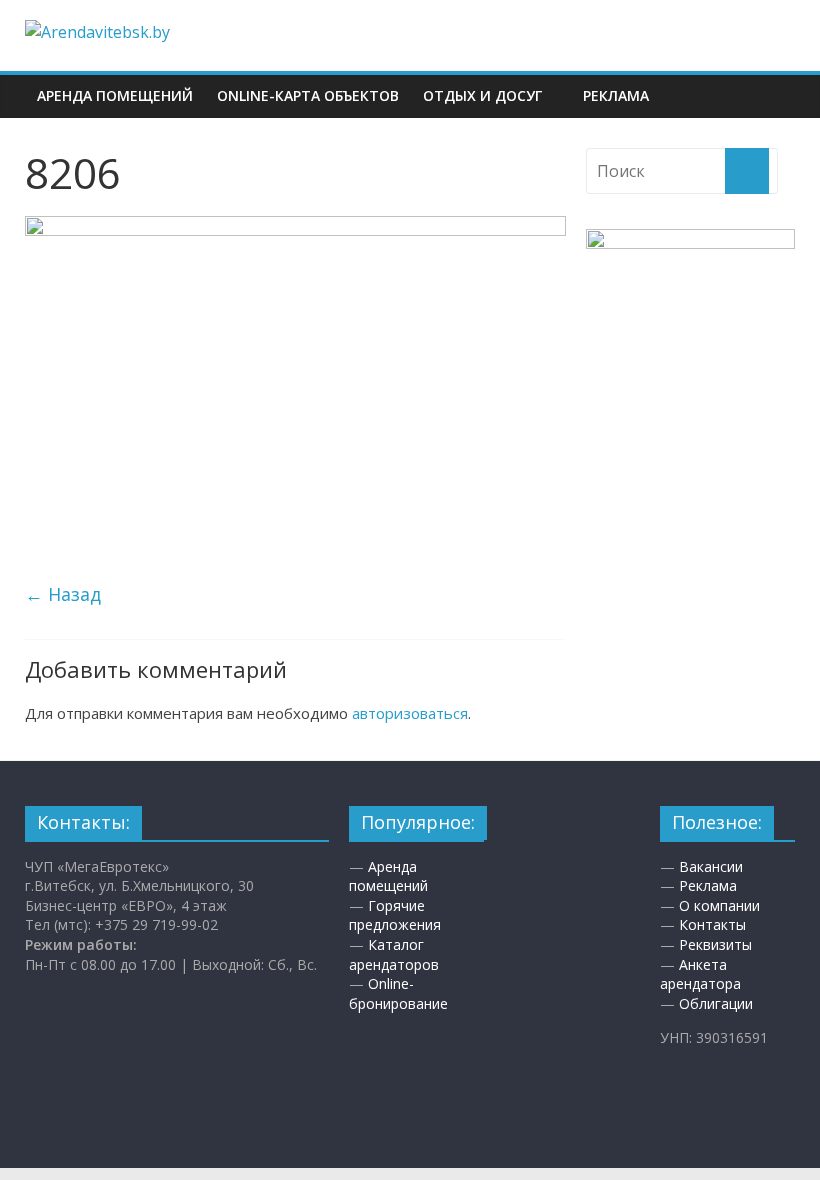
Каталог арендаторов (394, 954)
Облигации (716, 1003)
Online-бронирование (398, 993)
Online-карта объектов (308, 95)
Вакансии (711, 866)
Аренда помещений (115, 95)
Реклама (616, 95)
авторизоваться (410, 713)
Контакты (712, 924)
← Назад (63, 594)
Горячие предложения (395, 915)
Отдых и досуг (482, 95)
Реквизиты (715, 944)
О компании (719, 905)
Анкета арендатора (700, 974)
